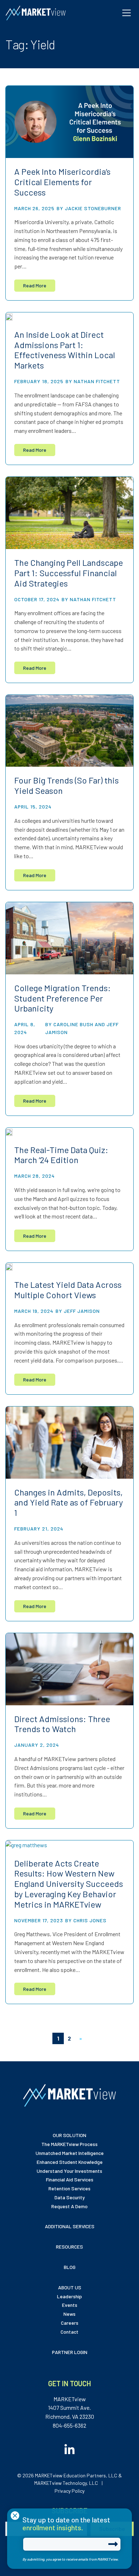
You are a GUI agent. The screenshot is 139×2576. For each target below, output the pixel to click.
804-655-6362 (69, 2425)
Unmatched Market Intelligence (70, 2153)
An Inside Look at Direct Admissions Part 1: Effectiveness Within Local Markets (65, 350)
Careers (70, 2323)
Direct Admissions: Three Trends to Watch (62, 1724)
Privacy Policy (69, 2491)
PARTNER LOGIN (70, 2352)
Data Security (70, 2197)
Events (70, 2305)
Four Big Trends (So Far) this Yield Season (66, 785)
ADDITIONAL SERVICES (70, 2226)
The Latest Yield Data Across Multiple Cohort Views (68, 1290)
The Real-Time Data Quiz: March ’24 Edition (61, 1155)
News (69, 2314)
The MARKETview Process (69, 2144)
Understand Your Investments (69, 2171)
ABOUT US (70, 2287)
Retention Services (69, 2188)
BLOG (70, 2267)
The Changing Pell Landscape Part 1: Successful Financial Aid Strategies (69, 573)
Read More (35, 285)
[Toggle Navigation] (127, 13)
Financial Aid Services (70, 2179)
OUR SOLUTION (69, 2135)
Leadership (69, 2296)
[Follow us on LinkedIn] (69, 2447)
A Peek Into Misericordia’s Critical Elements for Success (62, 182)
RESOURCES (69, 2247)
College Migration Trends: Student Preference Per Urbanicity (63, 998)
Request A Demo (69, 2206)
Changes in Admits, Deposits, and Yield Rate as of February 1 (69, 1502)
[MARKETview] (36, 13)
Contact (69, 2332)
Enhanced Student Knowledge (70, 2162)
